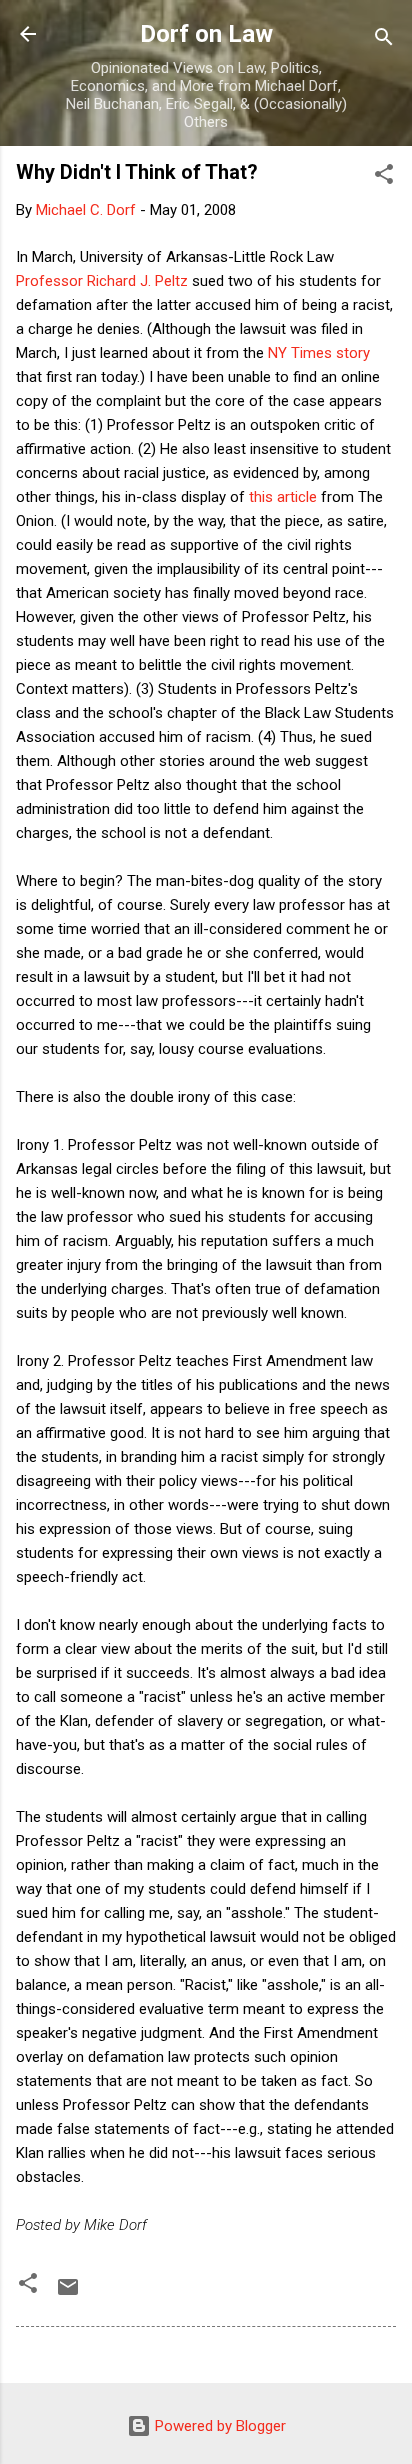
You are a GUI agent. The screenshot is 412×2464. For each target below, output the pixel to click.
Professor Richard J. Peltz (102, 281)
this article (283, 497)
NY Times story (319, 353)
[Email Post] (68, 2294)
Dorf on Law (206, 34)
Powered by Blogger (218, 2426)
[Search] (384, 40)
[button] (384, 177)
